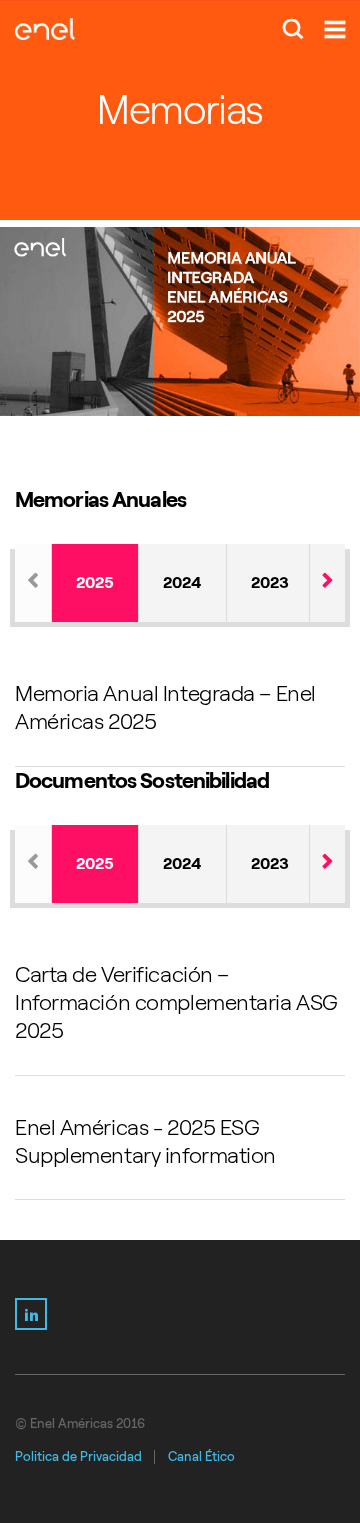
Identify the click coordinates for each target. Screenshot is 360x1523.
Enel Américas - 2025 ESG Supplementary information (145, 1141)
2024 (182, 582)
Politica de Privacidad (78, 1456)
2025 (95, 582)
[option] (180, 321)
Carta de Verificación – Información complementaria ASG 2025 (176, 1002)
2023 (270, 582)
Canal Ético (201, 1456)
